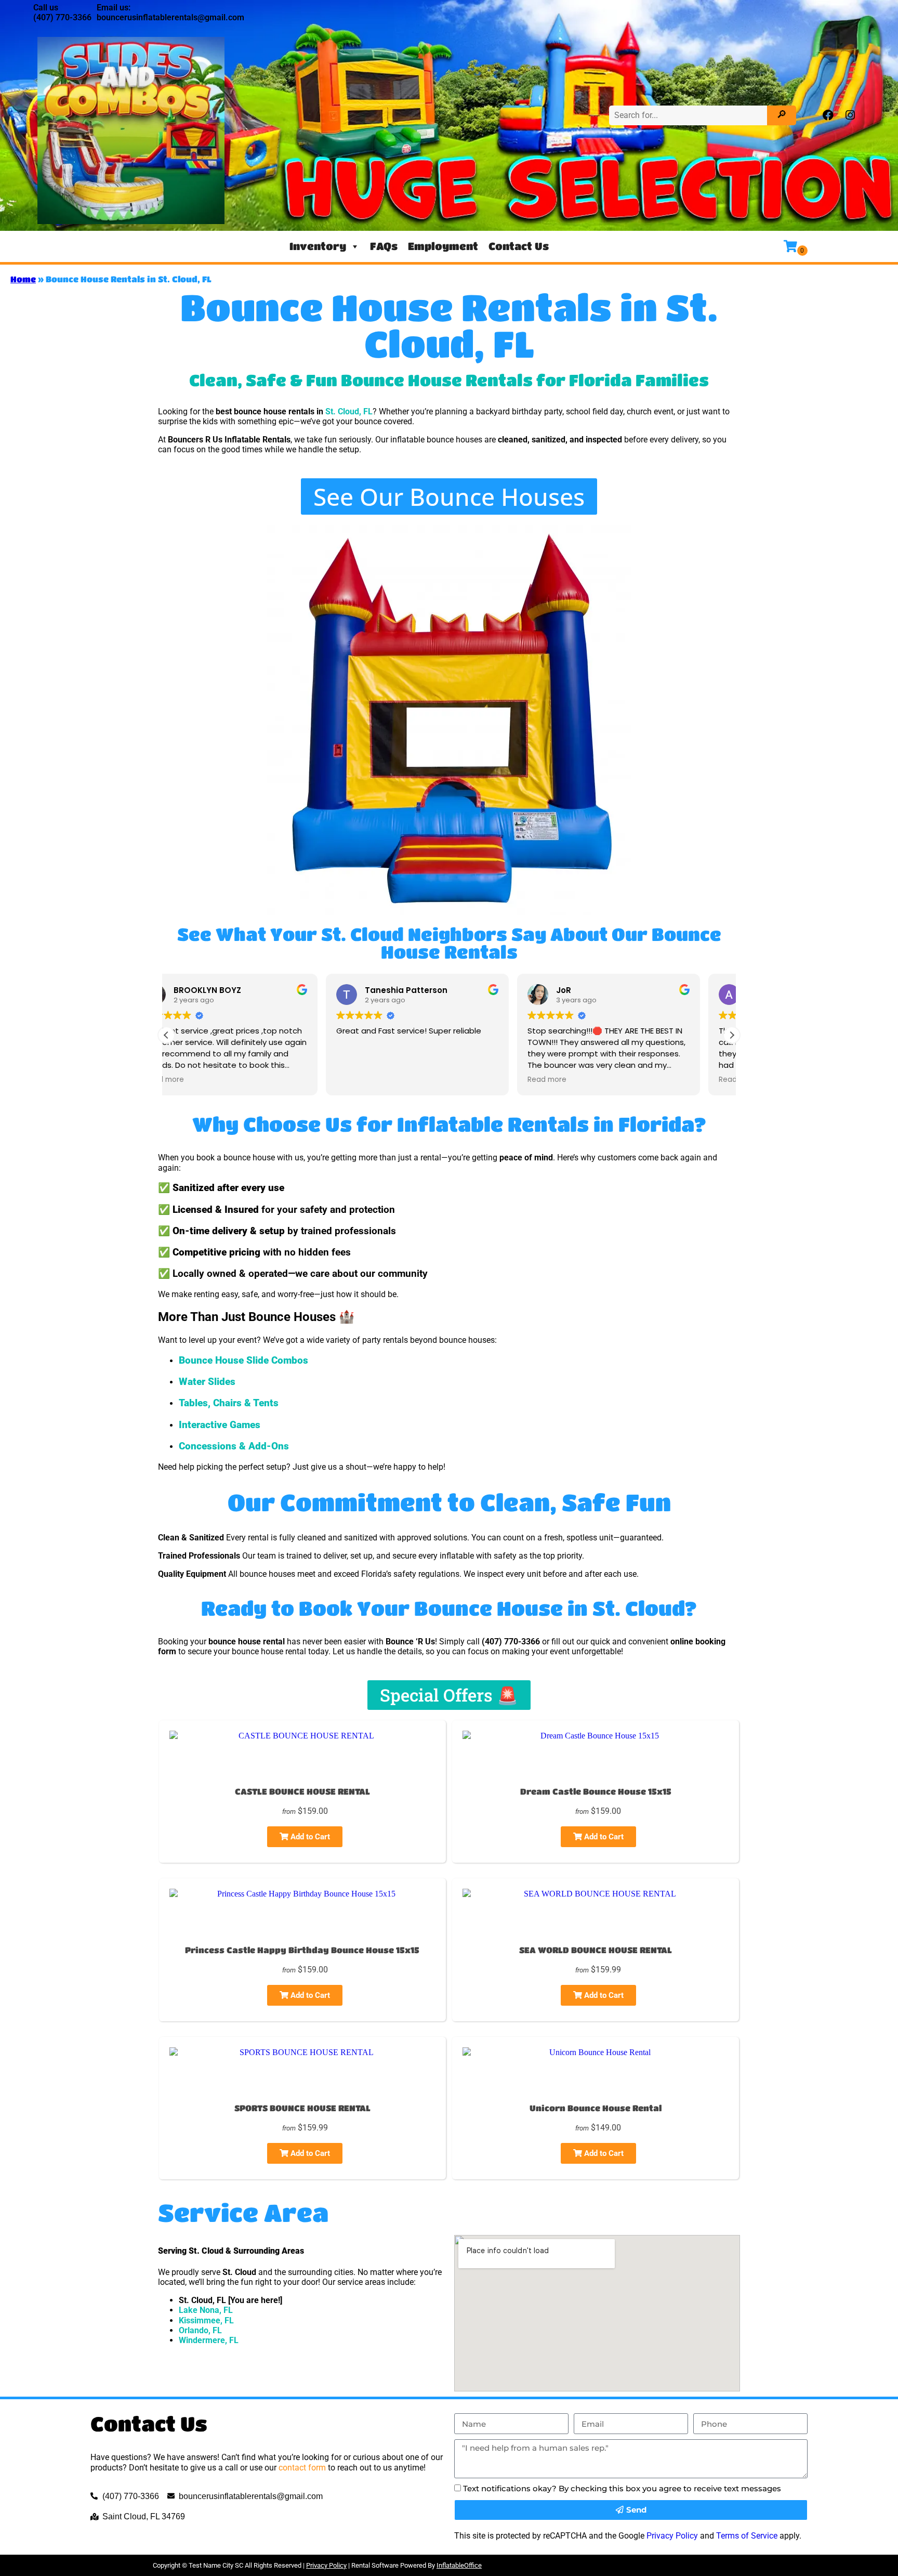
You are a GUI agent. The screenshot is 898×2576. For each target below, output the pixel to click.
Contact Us (519, 246)
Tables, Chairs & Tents (229, 1403)
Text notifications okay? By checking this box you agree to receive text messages (622, 2488)
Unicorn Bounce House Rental (596, 2108)
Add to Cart (309, 1837)
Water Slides (207, 1382)
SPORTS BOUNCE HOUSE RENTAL (302, 2108)
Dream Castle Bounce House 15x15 (596, 1791)
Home (23, 279)
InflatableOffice (459, 2565)
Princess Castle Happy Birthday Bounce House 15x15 (302, 1950)
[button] (732, 1035)
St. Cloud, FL (349, 411)
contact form (302, 2468)
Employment (443, 246)
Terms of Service (747, 2536)
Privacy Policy (672, 2536)
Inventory (318, 246)
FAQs (384, 246)
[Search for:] (689, 115)
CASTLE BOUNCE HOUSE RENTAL (302, 1791)
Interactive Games (220, 1425)
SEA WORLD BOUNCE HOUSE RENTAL (596, 1950)
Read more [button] (387, 1080)
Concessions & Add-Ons (234, 1446)
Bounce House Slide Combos (243, 1361)
